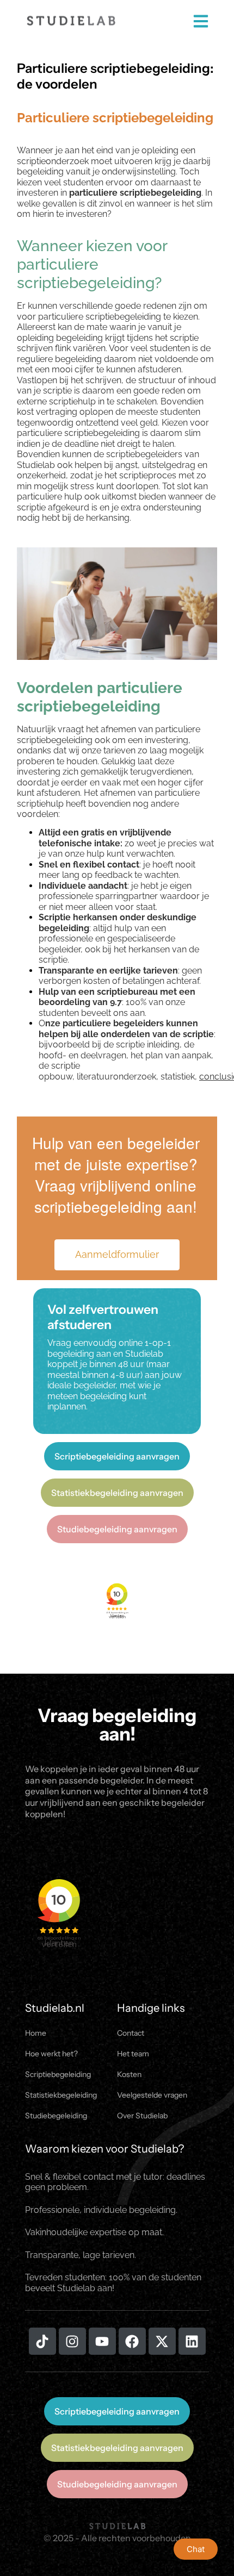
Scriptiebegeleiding (58, 2074)
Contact (131, 2033)
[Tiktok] (42, 2341)
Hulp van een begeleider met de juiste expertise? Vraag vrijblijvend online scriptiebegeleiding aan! (116, 1175)
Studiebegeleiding (56, 2116)
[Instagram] (72, 2341)
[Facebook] (132, 2341)
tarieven (119, 750)
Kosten (129, 2074)
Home (36, 2033)
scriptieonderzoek (53, 161)
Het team (133, 2054)
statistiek (178, 1077)
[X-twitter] (162, 2341)
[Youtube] (102, 2341)
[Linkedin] (192, 2341)
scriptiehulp (72, 401)
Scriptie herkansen (78, 917)
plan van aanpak (178, 1055)
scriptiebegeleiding (102, 433)
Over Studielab (142, 2116)
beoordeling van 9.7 (80, 1002)
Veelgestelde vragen (152, 2095)
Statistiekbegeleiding (61, 2095)
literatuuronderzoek (116, 1077)
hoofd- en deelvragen (82, 1055)
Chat (196, 2549)
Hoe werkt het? (51, 2054)
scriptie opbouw (59, 1071)
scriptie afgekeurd (53, 507)
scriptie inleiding (148, 1044)
